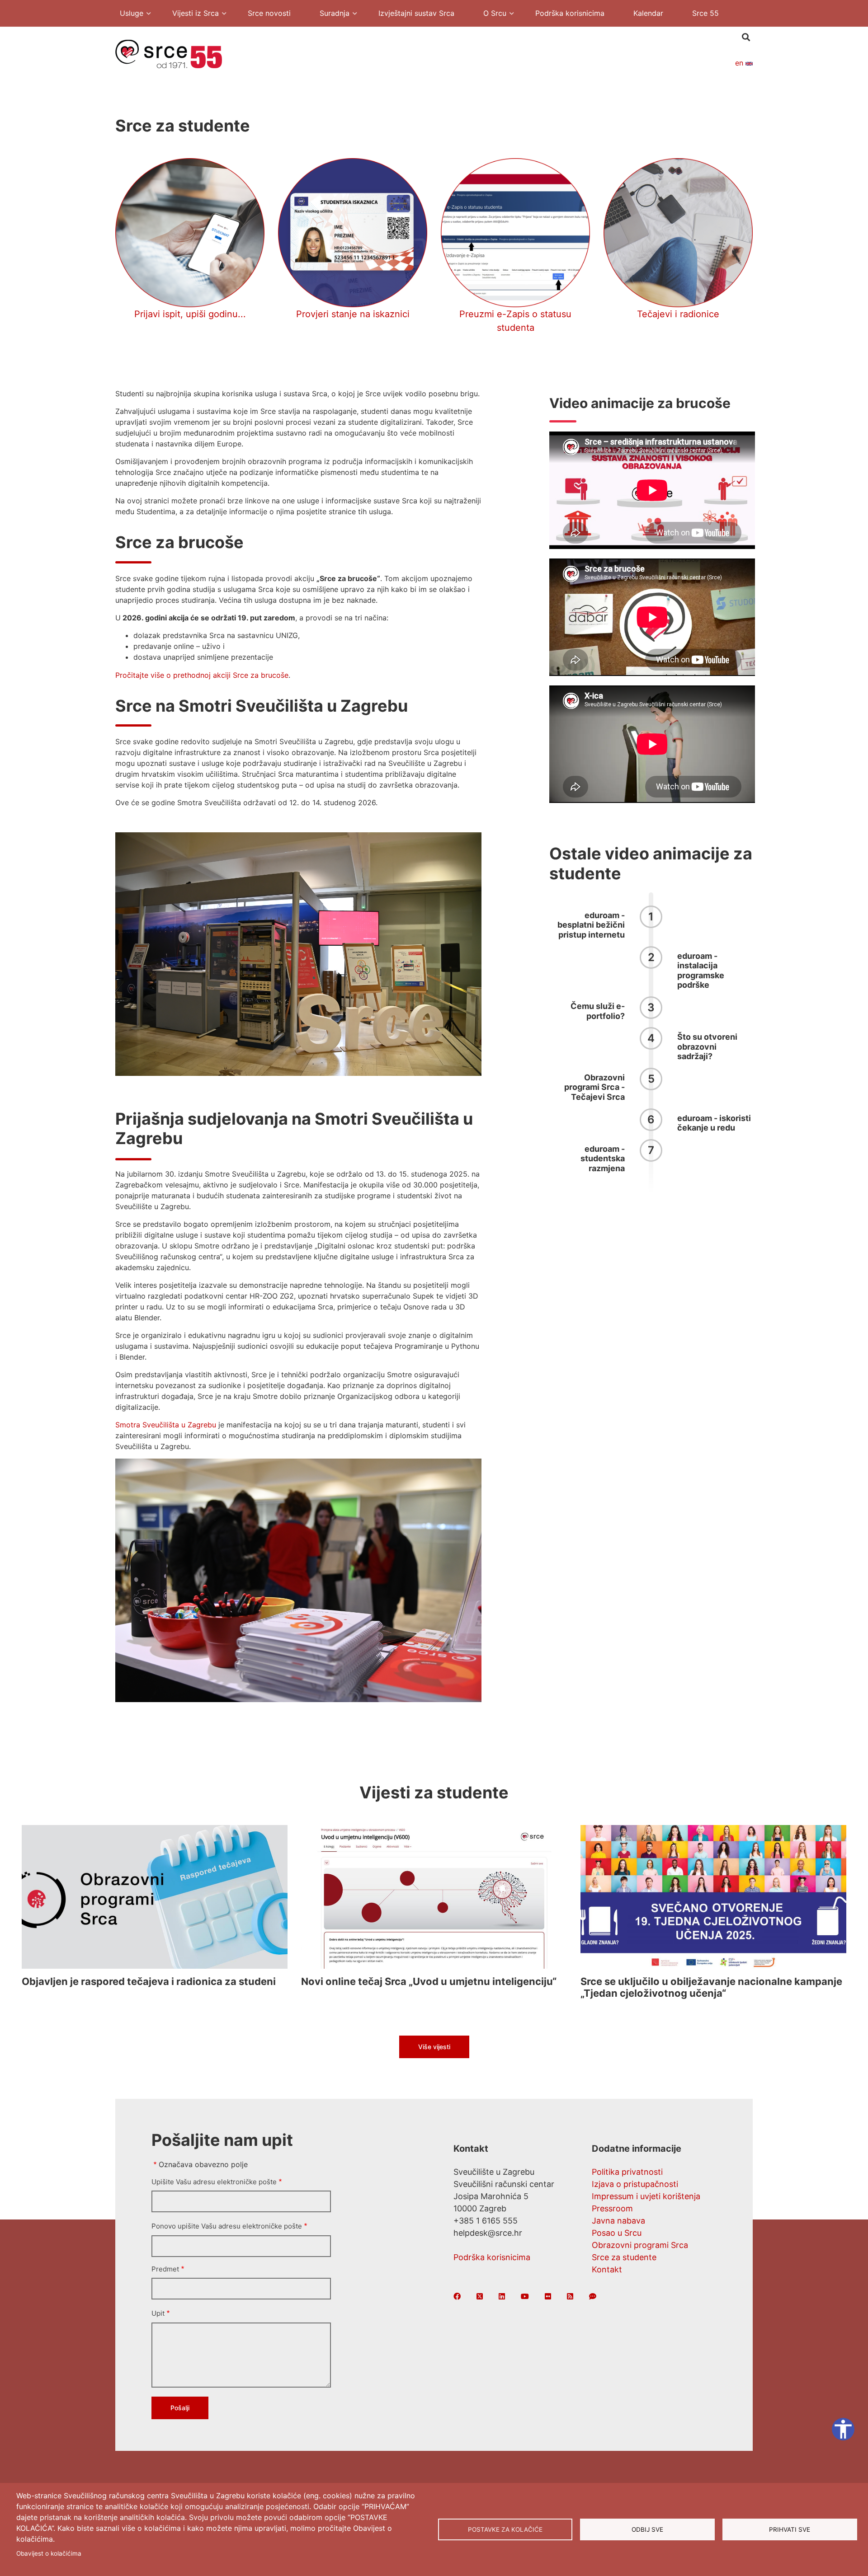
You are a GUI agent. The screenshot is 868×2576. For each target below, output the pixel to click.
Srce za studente (624, 2257)
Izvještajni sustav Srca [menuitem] (416, 13)
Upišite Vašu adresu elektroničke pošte (214, 2182)
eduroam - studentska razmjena (603, 1159)
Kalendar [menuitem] (648, 13)
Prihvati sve (790, 2529)
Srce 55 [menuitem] (705, 13)
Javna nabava (618, 2221)
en (740, 63)
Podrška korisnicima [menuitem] (570, 13)
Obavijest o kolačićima (49, 2553)
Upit (158, 2313)
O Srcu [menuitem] (490, 14)
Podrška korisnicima (492, 2257)
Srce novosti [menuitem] (269, 13)
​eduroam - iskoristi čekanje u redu (714, 1123)
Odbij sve (647, 2529)
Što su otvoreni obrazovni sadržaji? (707, 1046)
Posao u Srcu (617, 2233)
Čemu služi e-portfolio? (598, 1011)
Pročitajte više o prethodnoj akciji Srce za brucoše (202, 675)
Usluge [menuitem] (127, 14)
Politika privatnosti (627, 2172)
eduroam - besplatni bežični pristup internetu (591, 925)
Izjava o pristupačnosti (635, 2184)
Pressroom (612, 2208)
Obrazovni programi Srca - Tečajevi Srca (594, 1087)
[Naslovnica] (169, 53)
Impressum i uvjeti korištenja (646, 2196)
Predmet (165, 2269)
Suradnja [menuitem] (330, 14)
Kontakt (607, 2269)
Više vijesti (434, 2047)
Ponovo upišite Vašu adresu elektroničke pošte (227, 2226)
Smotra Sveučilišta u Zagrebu (166, 1425)
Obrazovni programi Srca (640, 2245)
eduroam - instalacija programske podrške (701, 971)
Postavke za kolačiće (505, 2529)
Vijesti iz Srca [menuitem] (191, 14)
